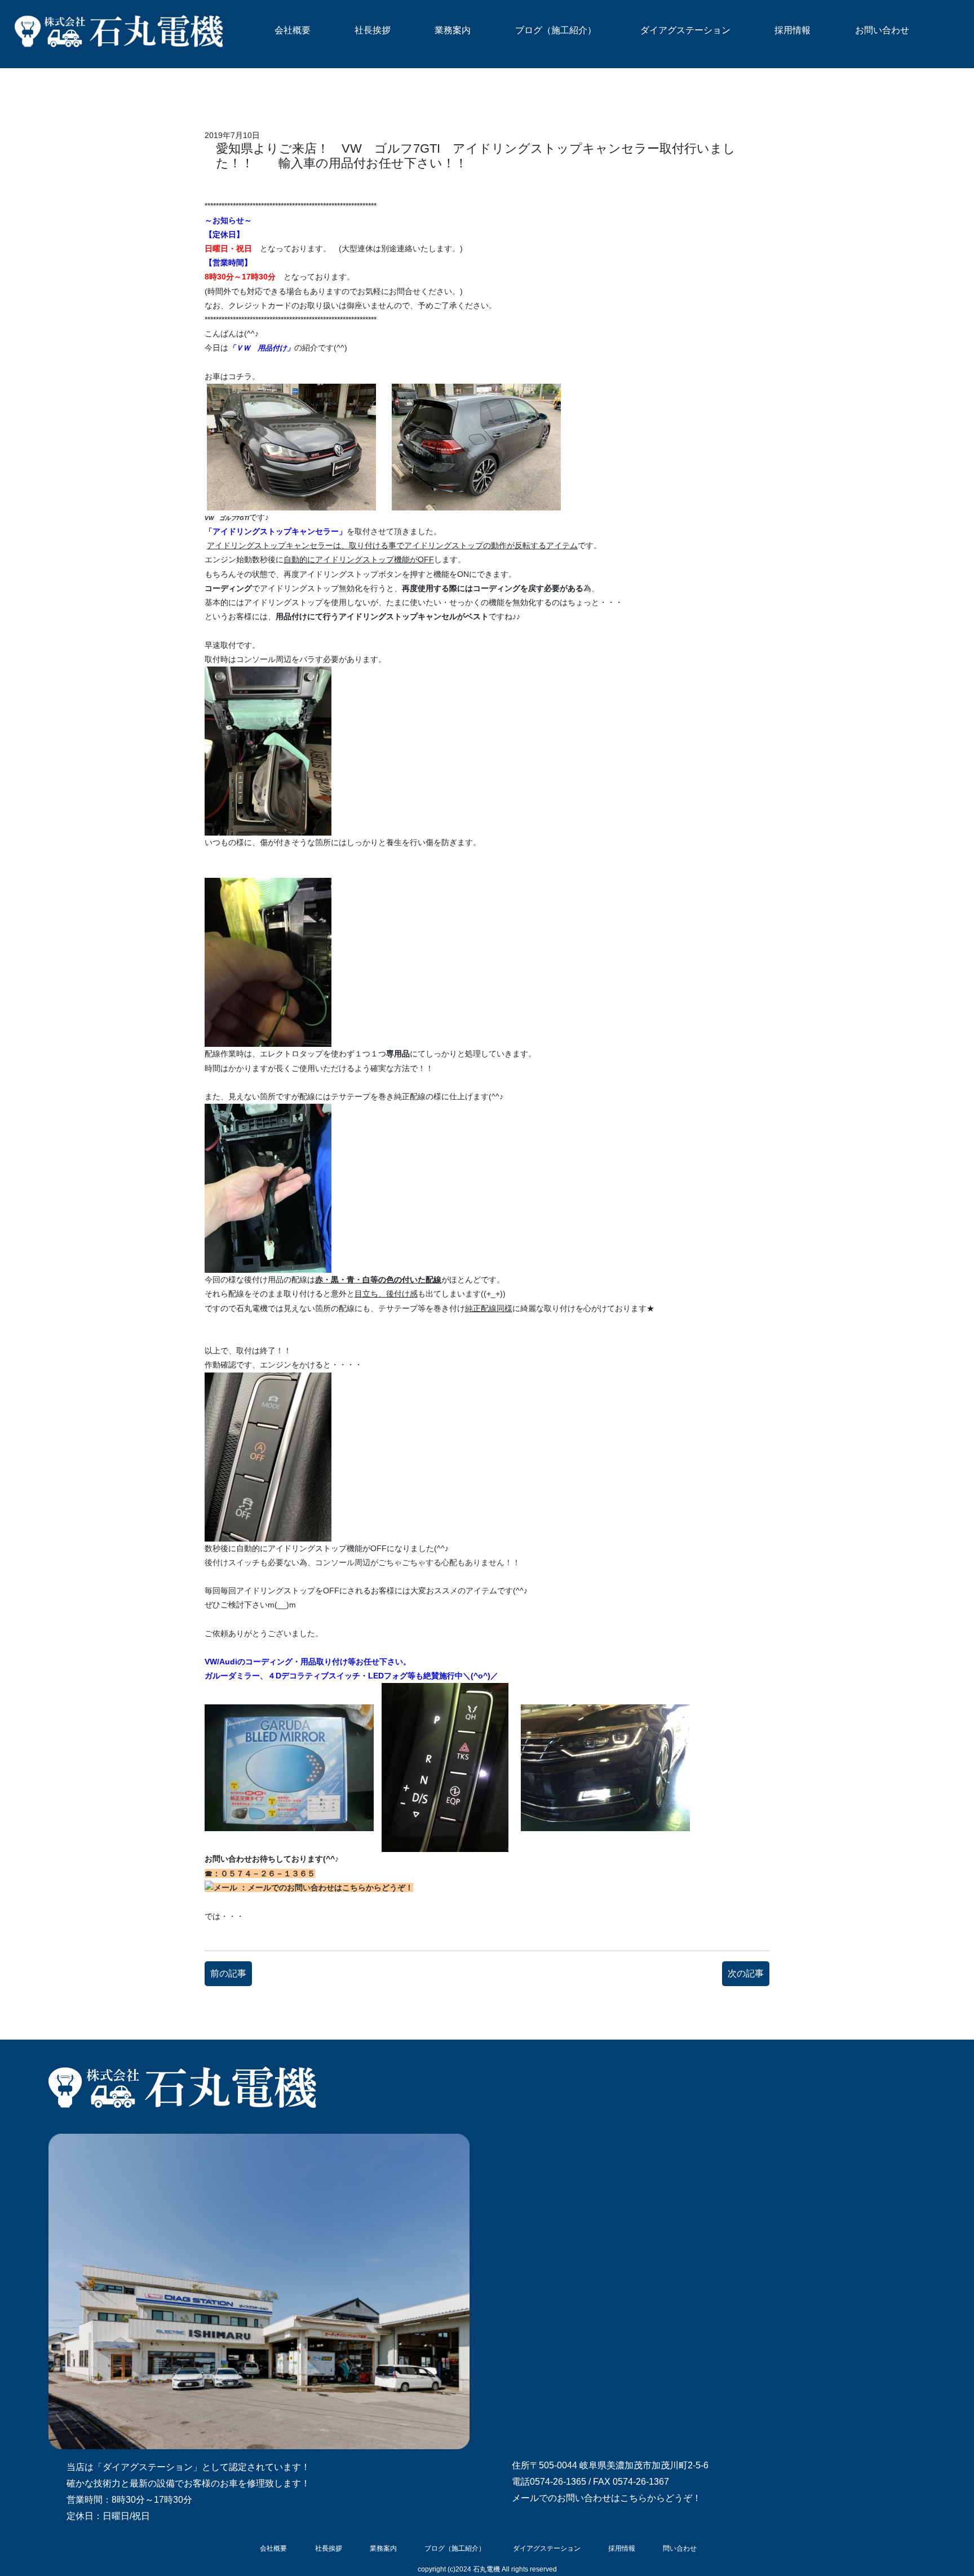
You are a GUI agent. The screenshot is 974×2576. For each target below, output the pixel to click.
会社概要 (293, 30)
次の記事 (746, 1973)
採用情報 (793, 30)
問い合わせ (680, 2548)
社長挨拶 (373, 30)
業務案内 (453, 30)
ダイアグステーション (685, 30)
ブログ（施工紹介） (556, 30)
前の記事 (228, 1973)
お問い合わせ (882, 30)
